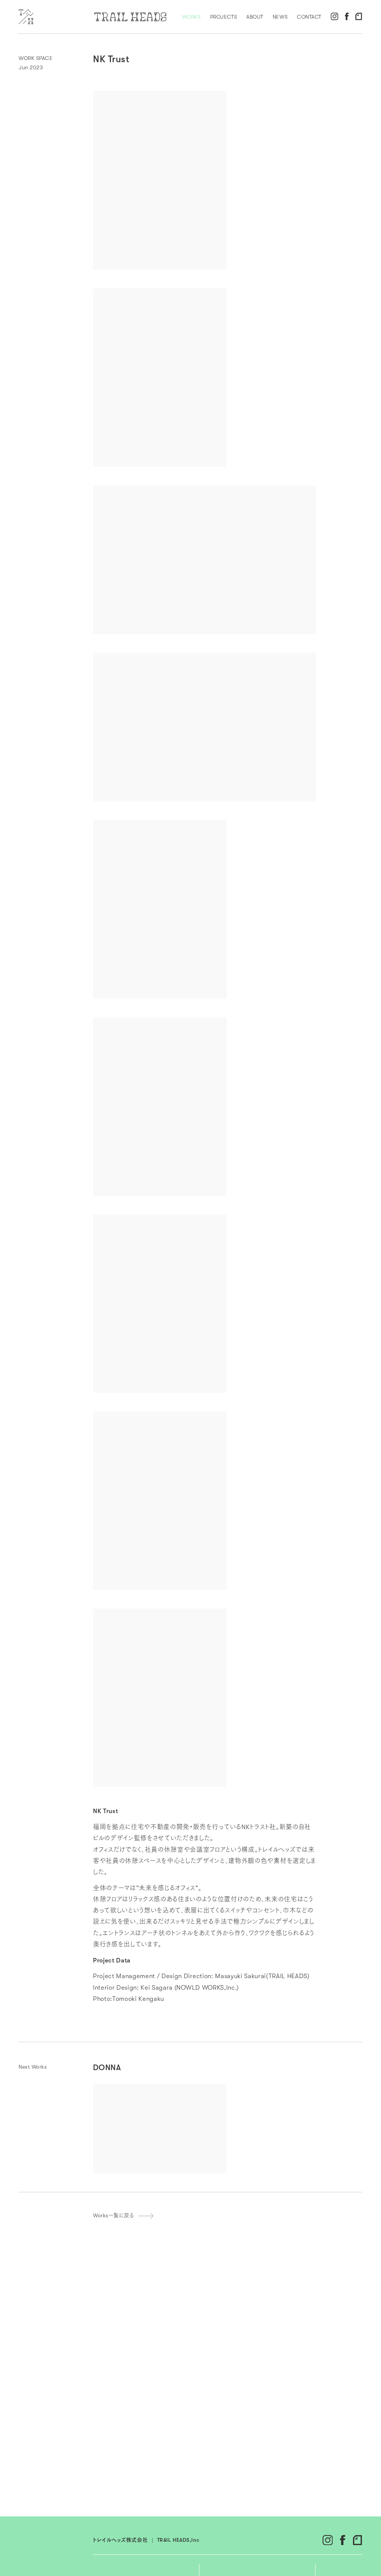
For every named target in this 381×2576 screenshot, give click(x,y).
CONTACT (309, 17)
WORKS (191, 17)
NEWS (280, 17)
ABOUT (255, 17)
